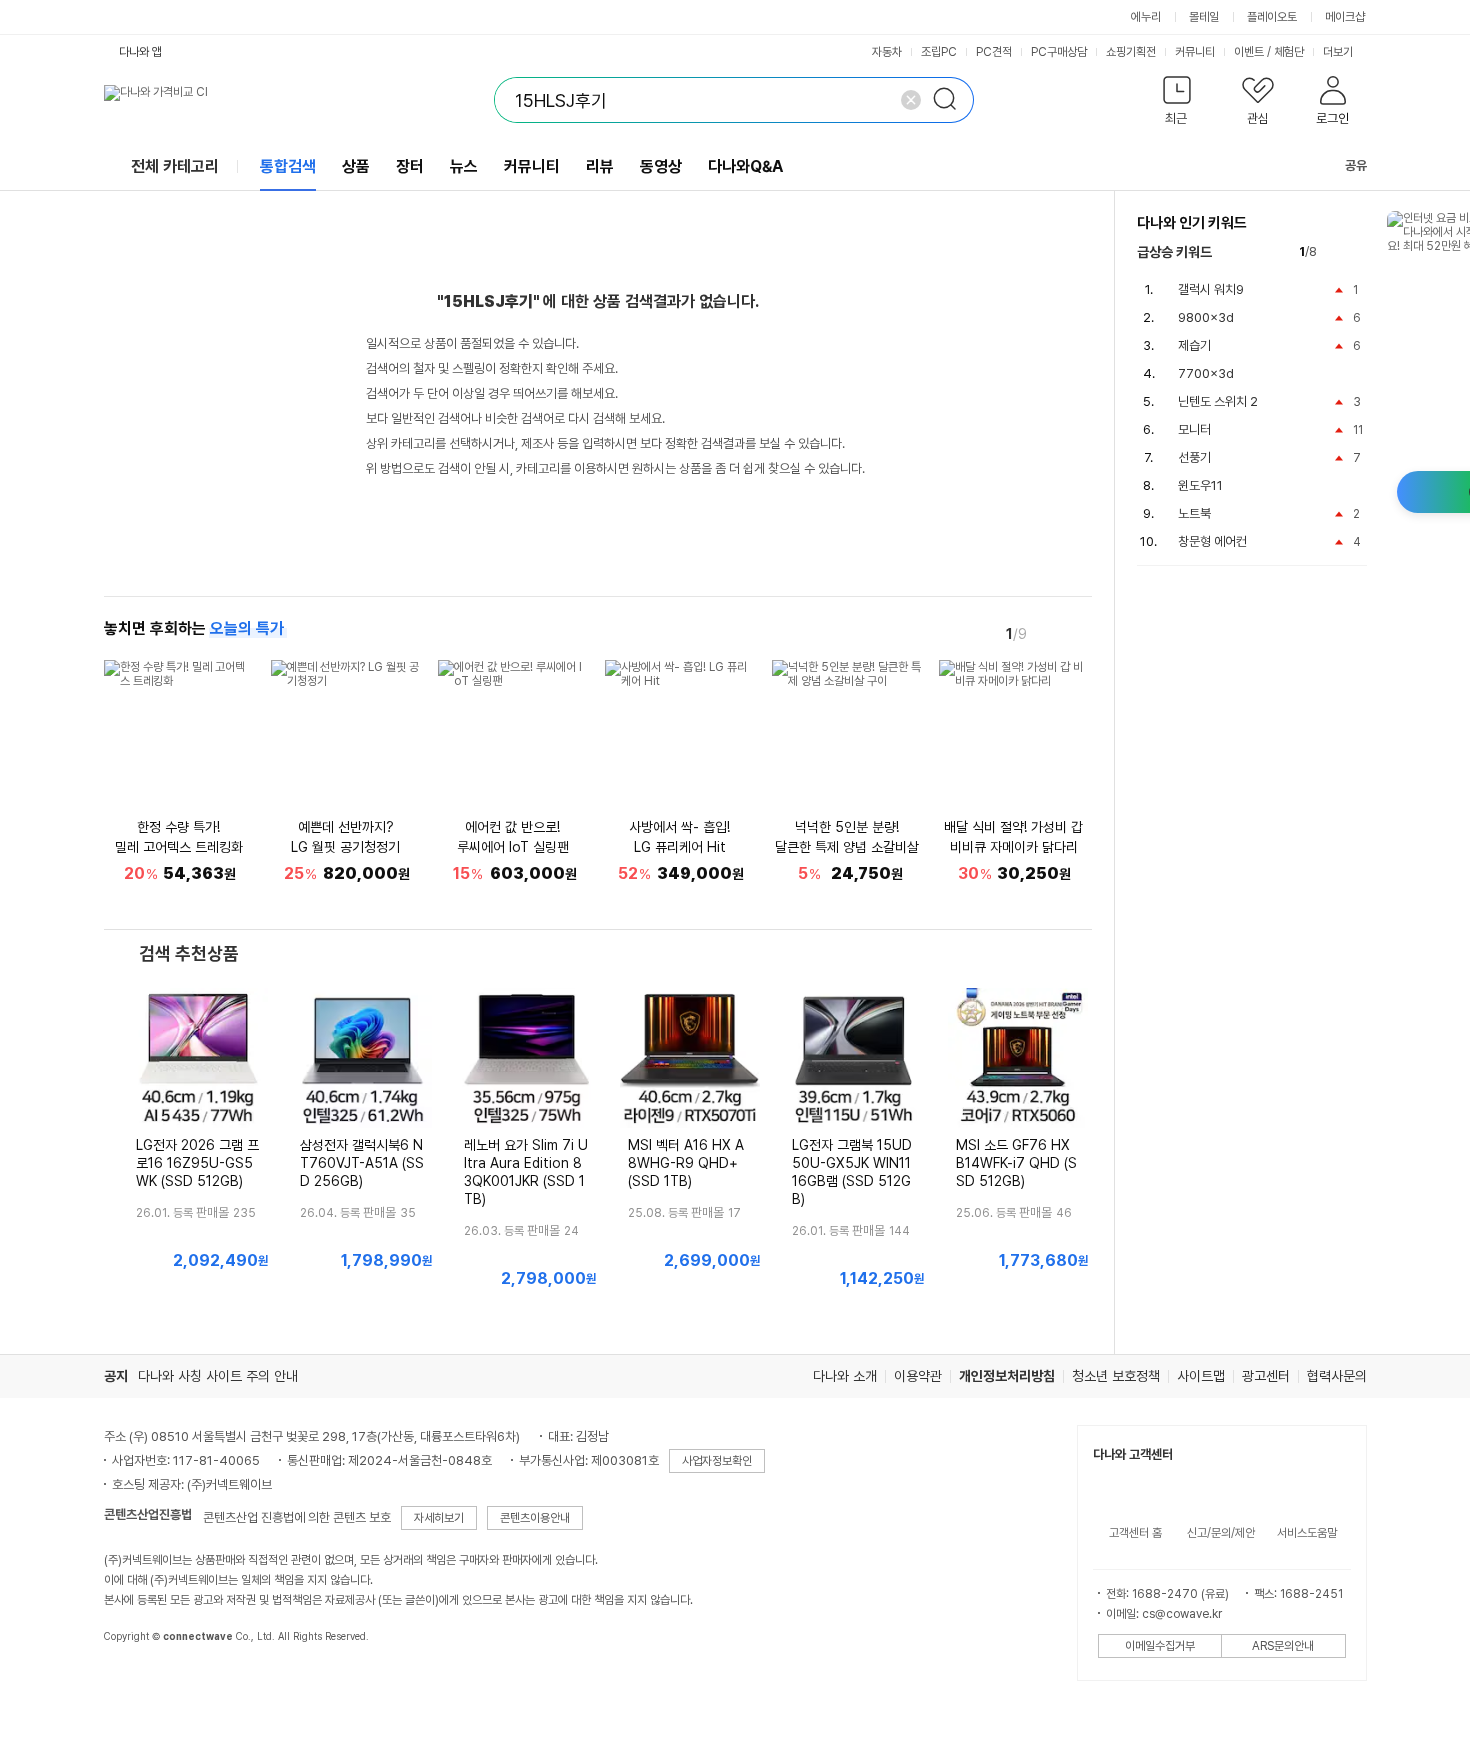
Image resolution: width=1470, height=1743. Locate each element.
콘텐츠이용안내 (535, 1518)
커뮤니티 (1195, 52)
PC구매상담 (1059, 52)
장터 (410, 166)
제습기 (1194, 345)
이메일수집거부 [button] (1160, 1646)
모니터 (1194, 429)
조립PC (939, 52)
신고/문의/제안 (1221, 1533)
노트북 (1194, 513)
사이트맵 (1201, 1376)
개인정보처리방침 (1007, 1376)
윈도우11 (1200, 485)
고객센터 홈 (1135, 1533)
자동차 (887, 52)
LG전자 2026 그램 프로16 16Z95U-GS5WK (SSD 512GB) (197, 1163)
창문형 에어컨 (1212, 541)
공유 (1356, 165)
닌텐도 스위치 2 (1218, 401)
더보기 (1339, 52)
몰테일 (1204, 17)
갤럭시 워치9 (1211, 289)
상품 (356, 166)
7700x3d (1206, 373)
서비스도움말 (1307, 1533)
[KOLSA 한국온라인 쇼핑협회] (140, 1682)
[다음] (1078, 633)
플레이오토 (1272, 17)
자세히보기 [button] (439, 1518)
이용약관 (918, 1376)
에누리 (1146, 17)
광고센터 (1266, 1376)
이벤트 (1249, 52)
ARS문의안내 (1283, 1646)
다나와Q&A (745, 166)
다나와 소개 (845, 1376)
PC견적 (994, 52)
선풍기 (1194, 457)
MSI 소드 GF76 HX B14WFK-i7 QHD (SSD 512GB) (1016, 1163)
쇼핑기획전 (1131, 52)
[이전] (1050, 633)
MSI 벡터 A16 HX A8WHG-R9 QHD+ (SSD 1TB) (686, 1163)
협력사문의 (1337, 1376)
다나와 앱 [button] (140, 52)
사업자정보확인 (717, 1461)
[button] (1177, 104)
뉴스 (464, 166)
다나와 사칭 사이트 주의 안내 (218, 1376)
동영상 (661, 166)
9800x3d (1206, 317)
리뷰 (600, 166)
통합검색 (288, 166)
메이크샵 (1345, 17)
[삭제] (911, 100)
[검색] (951, 100)
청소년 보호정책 (1116, 1376)
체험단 (1289, 52)
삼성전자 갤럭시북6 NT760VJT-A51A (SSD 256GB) (362, 1163)
